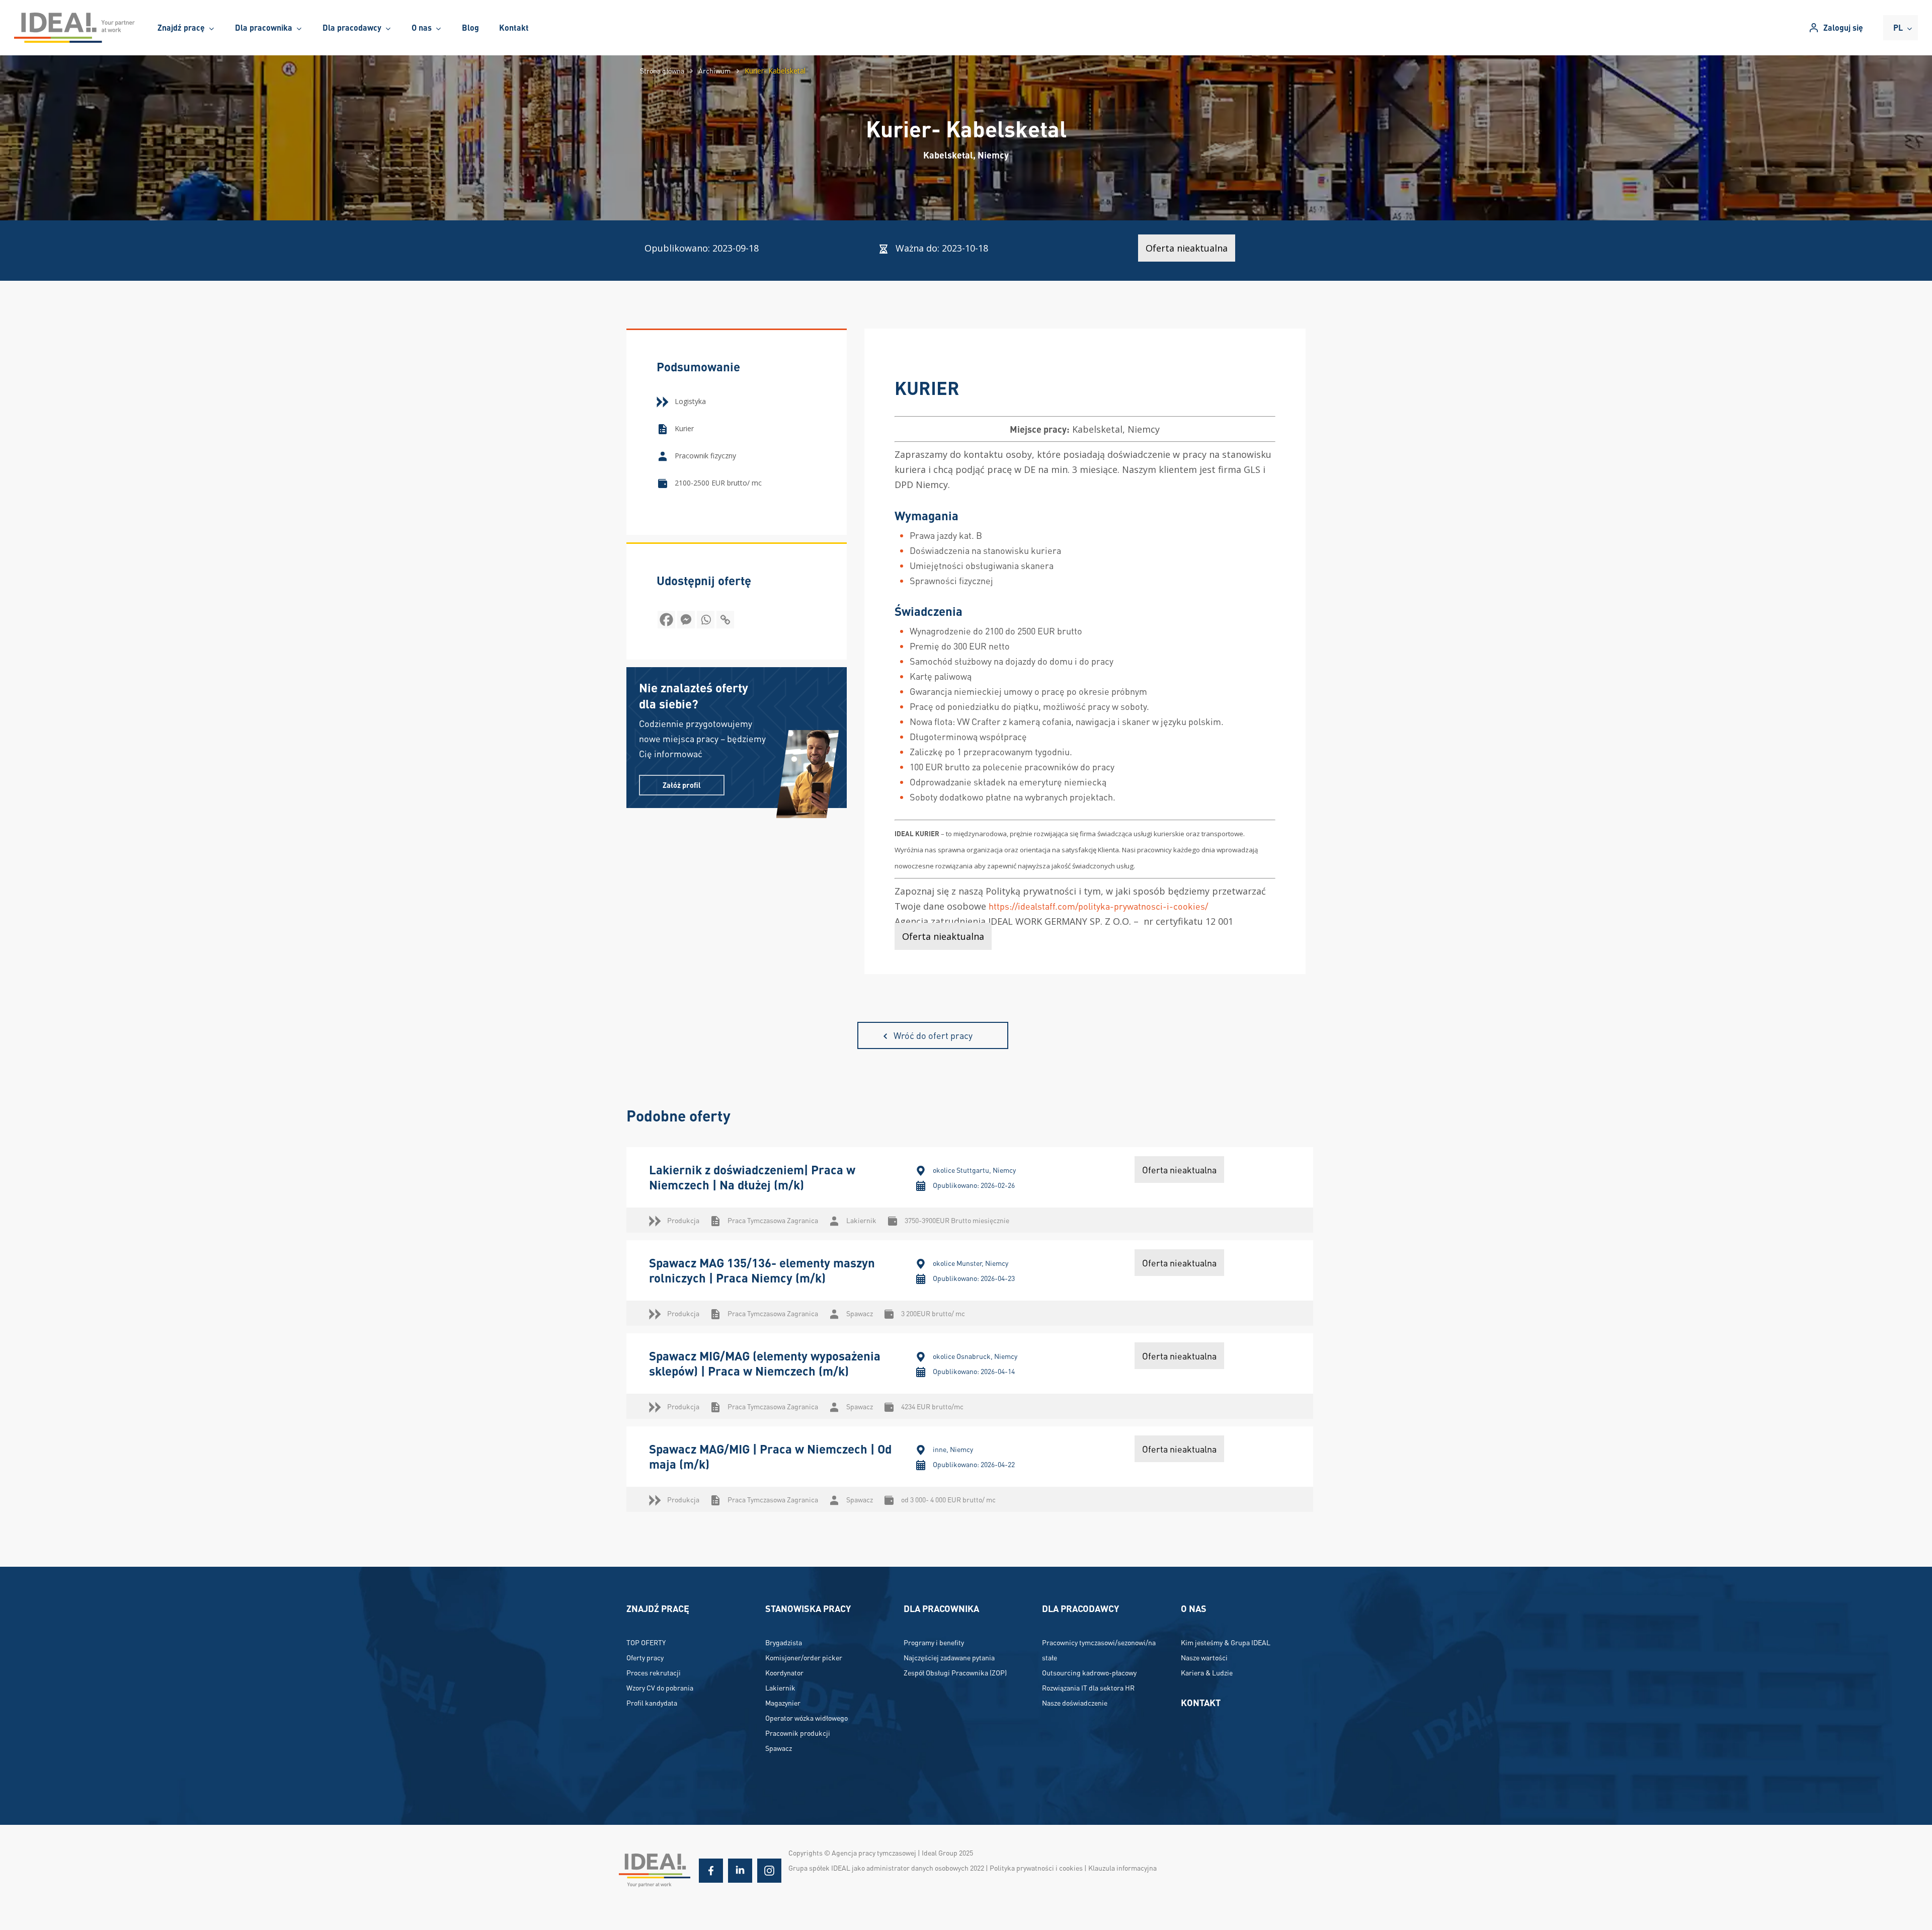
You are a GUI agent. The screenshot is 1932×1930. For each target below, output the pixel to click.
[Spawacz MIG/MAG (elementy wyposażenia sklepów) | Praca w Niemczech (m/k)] (970, 1376)
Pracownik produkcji (798, 1733)
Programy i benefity (934, 1642)
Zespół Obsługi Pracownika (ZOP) (955, 1672)
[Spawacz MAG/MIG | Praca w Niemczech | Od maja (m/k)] (970, 1469)
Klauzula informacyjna (1122, 1868)
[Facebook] (666, 620)
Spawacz (779, 1748)
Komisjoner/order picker (804, 1657)
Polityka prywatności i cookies (1036, 1868)
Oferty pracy (645, 1657)
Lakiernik (780, 1687)
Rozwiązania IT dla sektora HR (1088, 1687)
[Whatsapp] (706, 620)
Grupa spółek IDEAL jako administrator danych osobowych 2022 (886, 1868)
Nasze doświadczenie (1075, 1703)
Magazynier (783, 1703)
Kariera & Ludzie (1207, 1672)
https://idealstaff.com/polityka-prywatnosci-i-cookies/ (1098, 906)
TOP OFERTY (646, 1642)
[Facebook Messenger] (686, 620)
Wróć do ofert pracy (933, 1035)
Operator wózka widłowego (807, 1718)
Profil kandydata (652, 1703)
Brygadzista (784, 1642)
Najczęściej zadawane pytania (949, 1657)
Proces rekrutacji (654, 1672)
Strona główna (662, 70)
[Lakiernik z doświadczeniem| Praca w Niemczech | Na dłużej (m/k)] (970, 1190)
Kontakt (1201, 1702)
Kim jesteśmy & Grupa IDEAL (1226, 1642)
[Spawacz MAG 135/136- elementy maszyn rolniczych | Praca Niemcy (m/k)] (970, 1283)
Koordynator (784, 1672)
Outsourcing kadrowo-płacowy (1089, 1672)
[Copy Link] (725, 620)
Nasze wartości (1204, 1657)
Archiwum (714, 70)
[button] (682, 785)
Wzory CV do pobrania (660, 1687)
